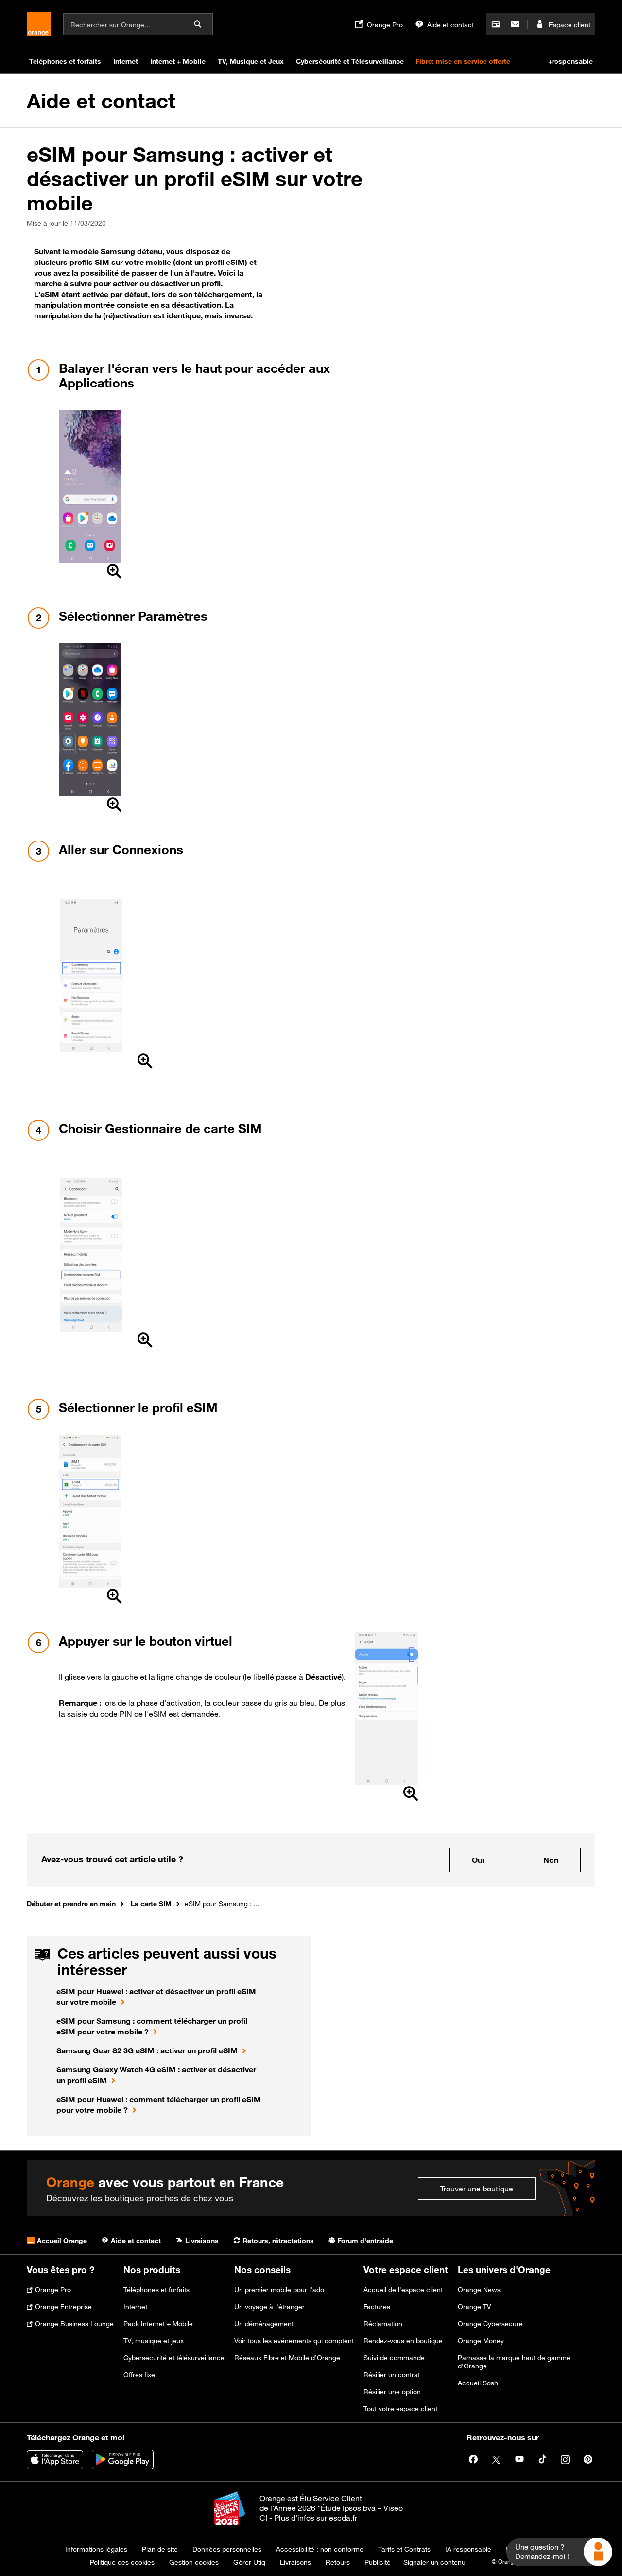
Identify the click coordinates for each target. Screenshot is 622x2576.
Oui (478, 1860)
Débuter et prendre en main (71, 1903)
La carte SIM (151, 1903)
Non (551, 1860)
